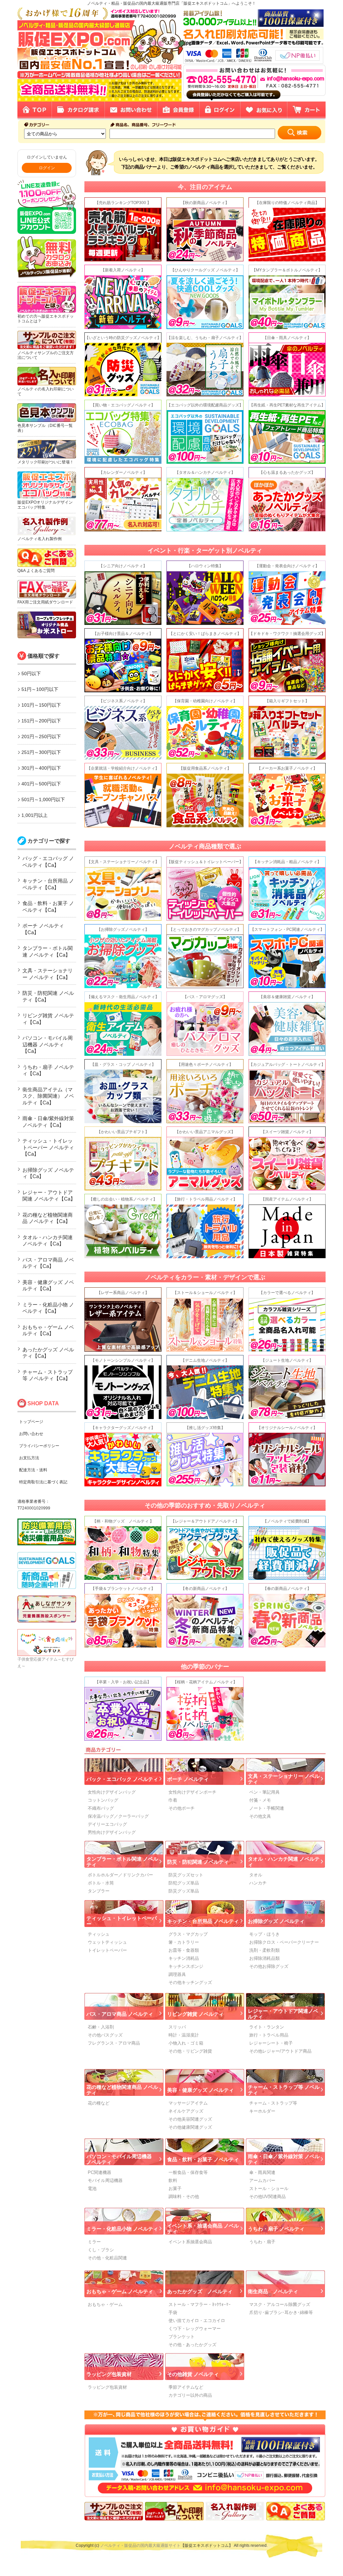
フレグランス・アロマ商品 (114, 2043)
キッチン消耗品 (184, 1958)
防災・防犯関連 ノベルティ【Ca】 (48, 996)
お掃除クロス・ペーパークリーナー (284, 1942)
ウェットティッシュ (107, 1942)
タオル (256, 1875)
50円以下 (31, 673)
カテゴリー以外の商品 (190, 2395)
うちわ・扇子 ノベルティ (276, 2229)
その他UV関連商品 (267, 2197)
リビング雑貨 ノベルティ (195, 2014)
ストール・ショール (269, 2188)
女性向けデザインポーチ (192, 1792)
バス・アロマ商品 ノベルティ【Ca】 (48, 1263)
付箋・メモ (260, 1800)
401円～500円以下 (41, 784)
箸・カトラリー (184, 1942)
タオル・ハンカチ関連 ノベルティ (284, 1862)
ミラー (94, 2242)
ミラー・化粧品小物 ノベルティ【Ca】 (48, 1308)
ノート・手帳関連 (267, 1808)
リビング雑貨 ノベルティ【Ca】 (48, 1019)
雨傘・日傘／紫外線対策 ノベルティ (284, 2159)
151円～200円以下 (41, 721)
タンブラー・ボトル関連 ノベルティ (122, 1862)
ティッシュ (99, 1934)
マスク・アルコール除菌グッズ (280, 2304)
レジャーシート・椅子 (271, 2043)
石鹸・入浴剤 (101, 2027)
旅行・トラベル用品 (269, 2035)
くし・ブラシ (101, 2250)
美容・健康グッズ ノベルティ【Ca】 (48, 1285)
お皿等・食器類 (184, 1950)
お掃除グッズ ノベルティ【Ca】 (48, 1173)
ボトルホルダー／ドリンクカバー (120, 1875)
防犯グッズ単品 (184, 1883)
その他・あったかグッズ (192, 2345)
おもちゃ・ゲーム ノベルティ (120, 2291)
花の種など (99, 2103)
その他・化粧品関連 (107, 2258)
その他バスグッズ (105, 2035)
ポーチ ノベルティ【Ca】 (43, 929)
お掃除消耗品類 (264, 1958)
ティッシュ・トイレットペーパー (122, 1921)
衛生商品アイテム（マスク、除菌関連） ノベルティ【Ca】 (48, 1096)
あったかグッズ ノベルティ (200, 2291)
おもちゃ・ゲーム (105, 2304)
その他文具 (260, 1816)
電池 (92, 2188)
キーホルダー (262, 2111)
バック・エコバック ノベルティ (122, 1779)
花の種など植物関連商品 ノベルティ (122, 2090)
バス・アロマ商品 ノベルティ (120, 2014)
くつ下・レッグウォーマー (195, 2329)
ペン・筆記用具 (264, 1792)
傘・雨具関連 (262, 2172)
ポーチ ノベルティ (188, 1779)
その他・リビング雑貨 (190, 2051)
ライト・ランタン (267, 2027)
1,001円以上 (35, 815)
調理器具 (177, 1974)
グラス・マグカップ (188, 1934)
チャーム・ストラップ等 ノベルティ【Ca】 (48, 1375)
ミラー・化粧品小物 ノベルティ (122, 2229)
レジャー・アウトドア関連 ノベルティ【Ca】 (49, 1196)
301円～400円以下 (41, 768)
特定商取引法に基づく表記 (43, 1482)
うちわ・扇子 (262, 2242)
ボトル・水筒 (101, 1883)
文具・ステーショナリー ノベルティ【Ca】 (48, 974)
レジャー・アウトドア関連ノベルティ (283, 2014)
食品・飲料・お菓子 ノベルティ (203, 2159)
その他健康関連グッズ (190, 2127)
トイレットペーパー (107, 1950)
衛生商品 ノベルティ (273, 2291)
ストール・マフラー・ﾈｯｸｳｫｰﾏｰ (200, 2304)
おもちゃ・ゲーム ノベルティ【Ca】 (48, 1330)
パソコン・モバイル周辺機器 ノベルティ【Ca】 (48, 1044)
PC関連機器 (99, 2172)
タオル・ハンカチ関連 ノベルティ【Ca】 (48, 1241)
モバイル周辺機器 (105, 2180)
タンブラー (99, 1891)
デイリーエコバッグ (107, 1824)
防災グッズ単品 (184, 1891)
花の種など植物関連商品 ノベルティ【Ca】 (48, 1218)
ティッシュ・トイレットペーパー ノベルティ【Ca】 (48, 1147)
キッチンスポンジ (186, 1966)
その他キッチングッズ (190, 1982)
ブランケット (182, 2337)
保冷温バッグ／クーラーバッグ (118, 1816)
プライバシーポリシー (39, 1446)
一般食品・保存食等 (188, 2172)
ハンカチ (258, 1883)
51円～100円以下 (40, 689)
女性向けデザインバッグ (112, 1792)
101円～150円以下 (41, 705)
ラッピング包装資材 (109, 2374)
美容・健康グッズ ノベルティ (200, 2090)
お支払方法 (29, 1458)
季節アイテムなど (186, 2387)
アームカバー (262, 2180)
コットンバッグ (103, 1800)
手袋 (173, 2312)
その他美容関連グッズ (190, 2119)
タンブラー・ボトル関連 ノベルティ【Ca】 (48, 951)
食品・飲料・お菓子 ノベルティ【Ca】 (48, 907)
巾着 (173, 1800)
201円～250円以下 (41, 736)
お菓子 (175, 2188)
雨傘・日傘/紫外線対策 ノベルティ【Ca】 (48, 1122)
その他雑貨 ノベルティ (193, 2374)
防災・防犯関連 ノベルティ (198, 1862)
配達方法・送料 (33, 1470)
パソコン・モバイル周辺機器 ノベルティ (119, 2159)
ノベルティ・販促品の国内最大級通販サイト (140, 2546)
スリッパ (177, 2027)
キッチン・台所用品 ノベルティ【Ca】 (48, 884)
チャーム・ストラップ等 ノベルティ (284, 2090)
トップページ (31, 1422)
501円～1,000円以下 (43, 799)
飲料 (173, 2180)
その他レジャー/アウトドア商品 (280, 2051)
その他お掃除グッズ (269, 1966)
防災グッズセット (186, 1875)
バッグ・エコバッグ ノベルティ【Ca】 (48, 862)
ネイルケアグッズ (186, 2111)
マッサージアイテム (188, 2103)
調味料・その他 (184, 2197)
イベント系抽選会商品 (190, 2242)
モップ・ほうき (264, 1934)
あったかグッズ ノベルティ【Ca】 (48, 1353)
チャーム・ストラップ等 (273, 2103)
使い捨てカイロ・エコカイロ (197, 2321)
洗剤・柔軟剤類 (264, 1950)
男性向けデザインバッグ (112, 1832)
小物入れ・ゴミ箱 (186, 2043)
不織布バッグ (101, 1808)
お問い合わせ (31, 1434)
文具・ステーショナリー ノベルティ (284, 1779)
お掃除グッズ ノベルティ (276, 1921)
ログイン (47, 168)
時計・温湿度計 (184, 2035)
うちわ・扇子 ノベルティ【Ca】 (48, 1070)
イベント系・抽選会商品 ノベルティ (203, 2229)
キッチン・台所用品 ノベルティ (203, 1921)
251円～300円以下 (41, 752)
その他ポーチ (182, 1808)
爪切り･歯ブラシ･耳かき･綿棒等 (281, 2312)
